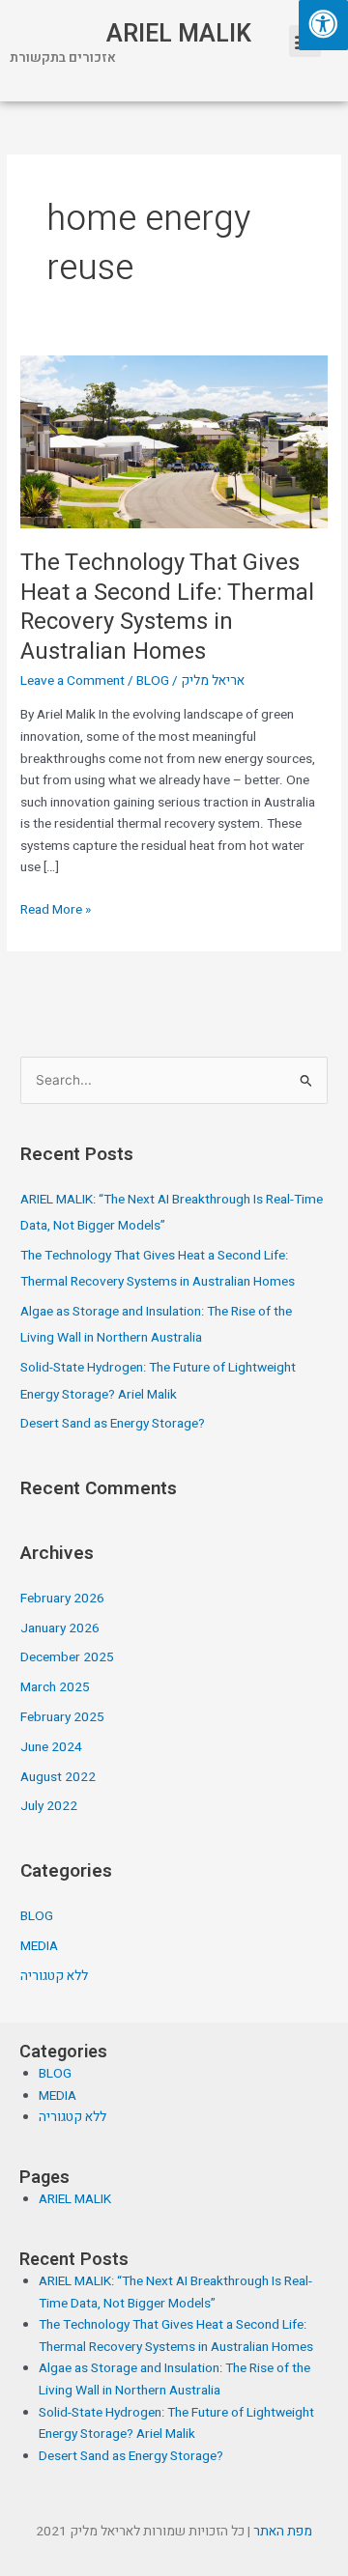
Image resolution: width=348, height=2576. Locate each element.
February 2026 (62, 1599)
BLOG (153, 681)
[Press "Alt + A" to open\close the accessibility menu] (323, 25)
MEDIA (39, 1946)
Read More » (56, 909)
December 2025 (67, 1657)
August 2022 (58, 1777)
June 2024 (51, 1747)
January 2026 (60, 1628)
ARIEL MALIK (179, 34)
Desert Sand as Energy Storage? (113, 1424)
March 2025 (55, 1687)
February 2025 (62, 1717)
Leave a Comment (72, 681)
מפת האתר (283, 2532)
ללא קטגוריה (54, 1976)
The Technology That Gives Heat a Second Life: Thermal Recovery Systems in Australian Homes (167, 607)
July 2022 (49, 1806)
